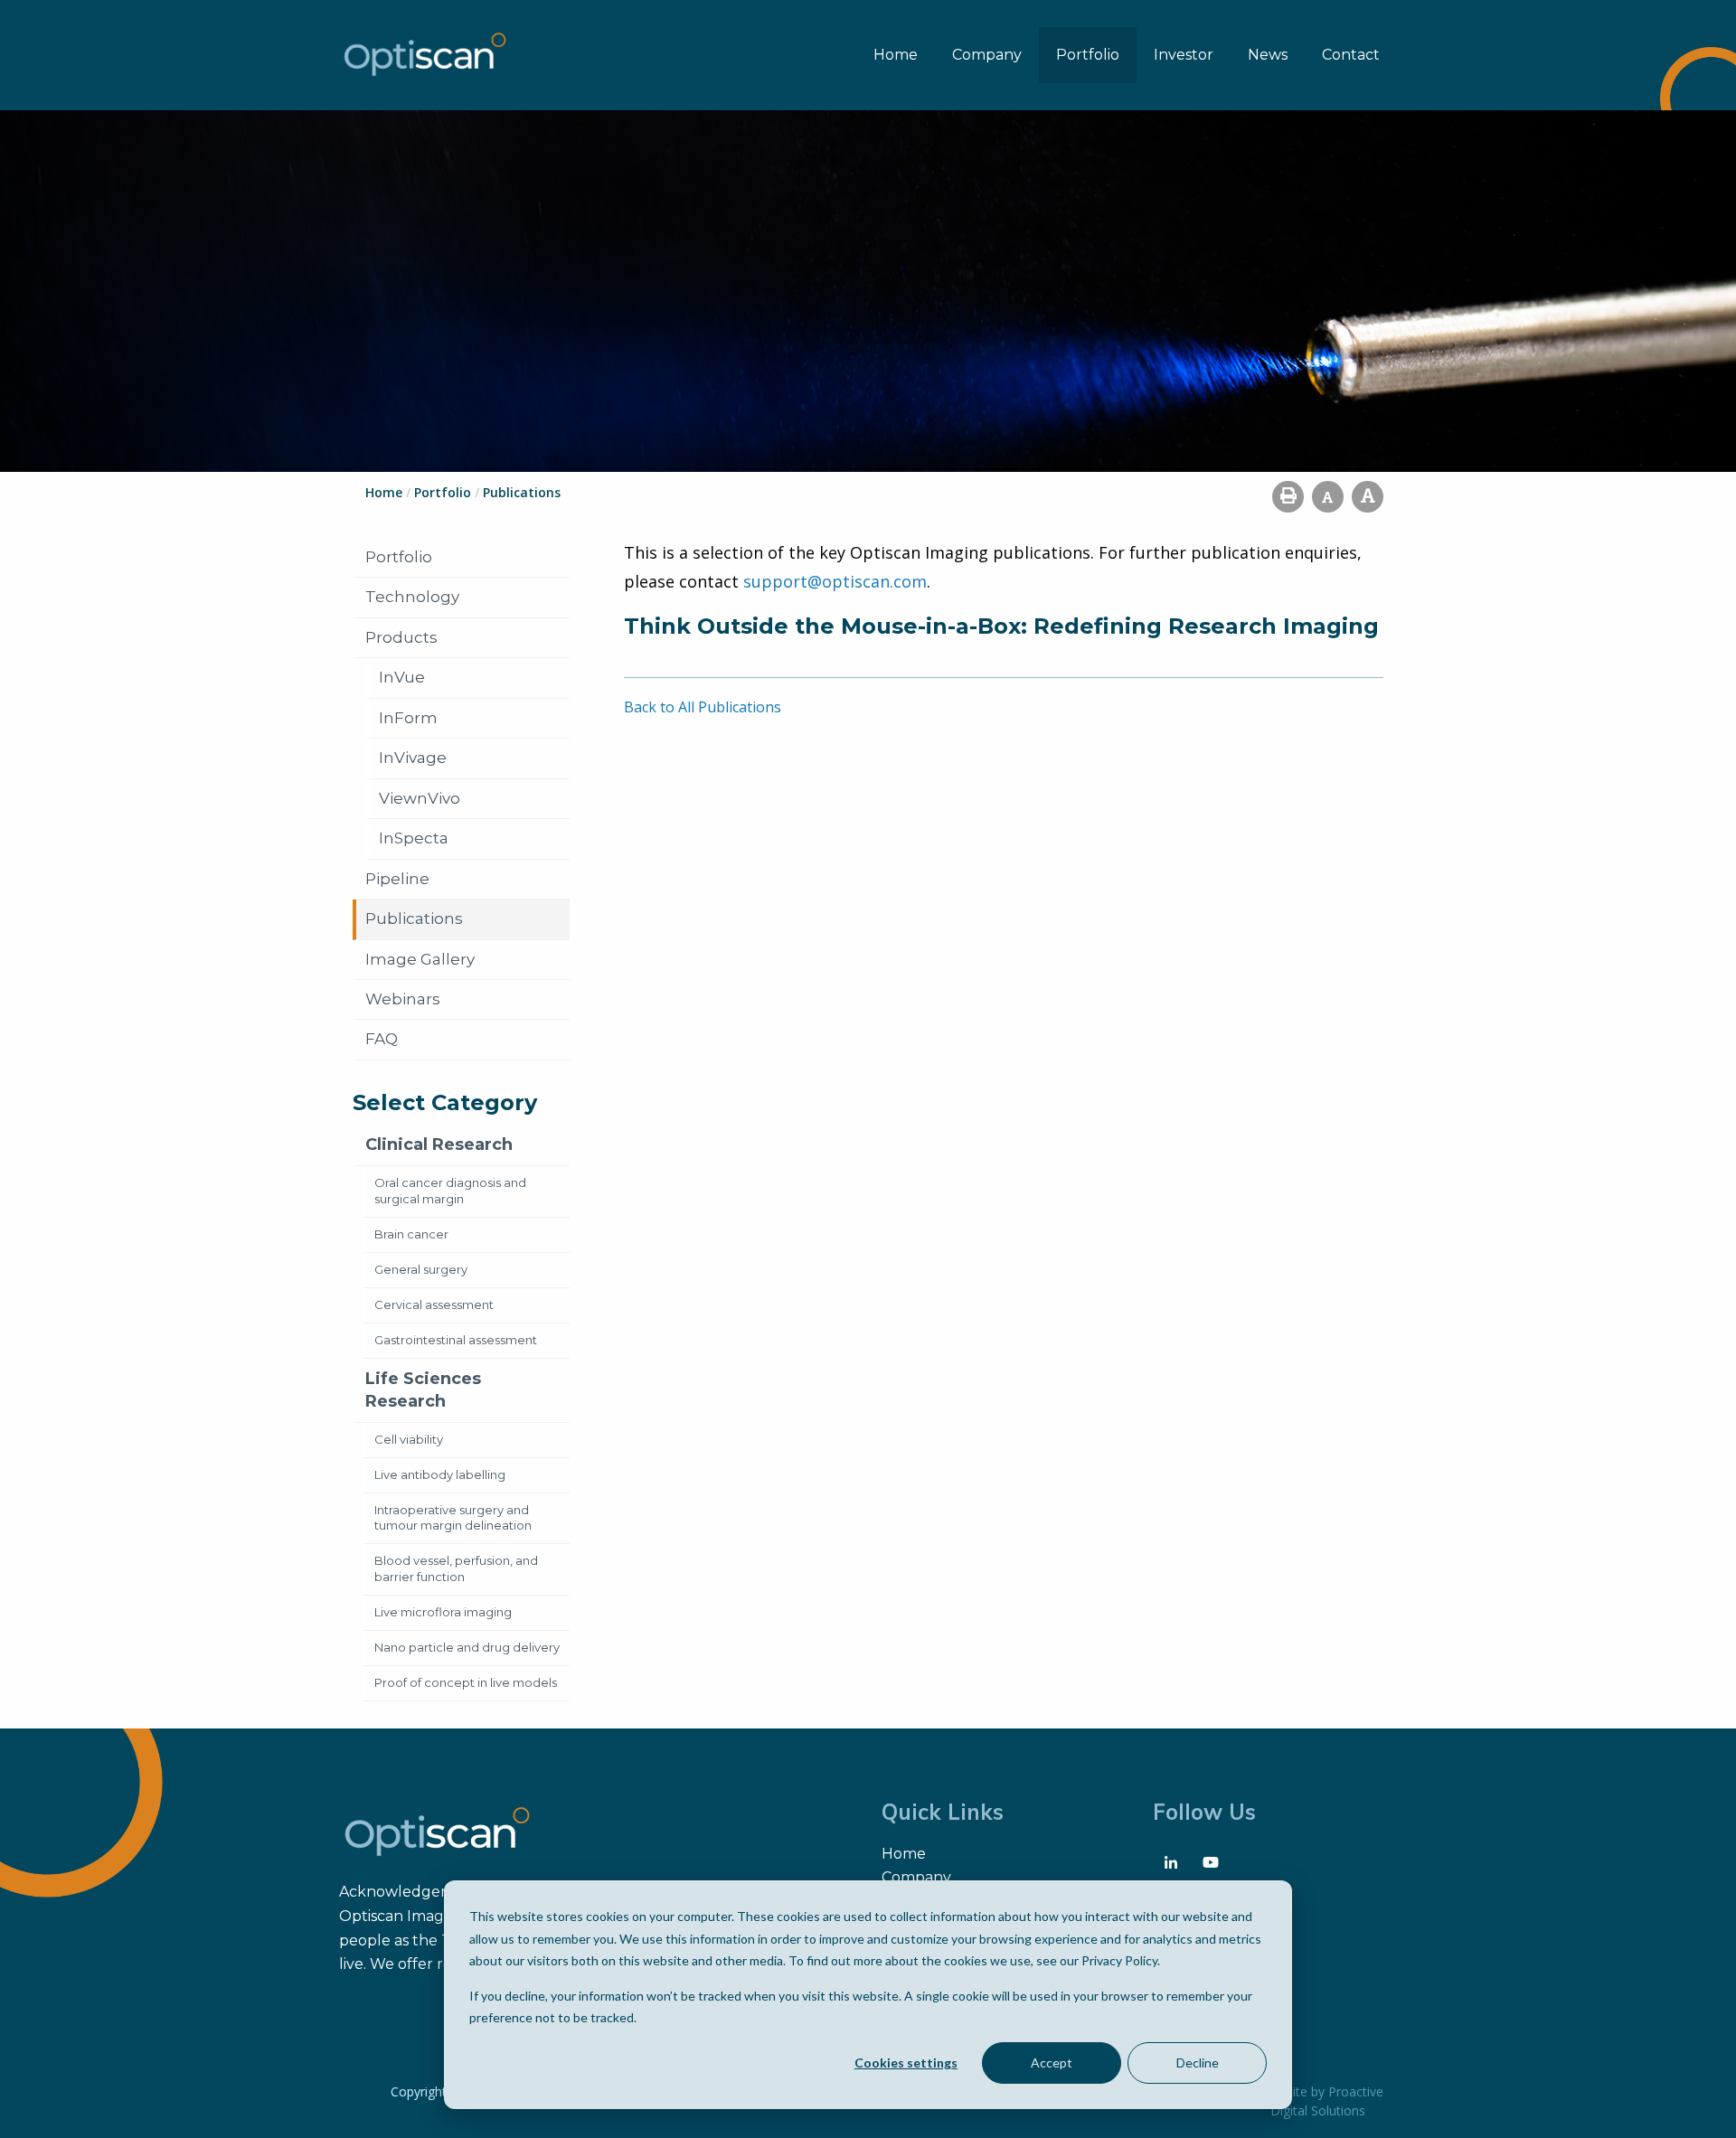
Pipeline (397, 879)
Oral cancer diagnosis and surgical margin (450, 1191)
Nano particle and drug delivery (467, 1647)
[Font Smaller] (1328, 497)
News (1268, 55)
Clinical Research (439, 1144)
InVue (402, 677)
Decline (1198, 2063)
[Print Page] (1288, 497)
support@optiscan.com (835, 581)
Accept (1052, 2063)
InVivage (413, 758)
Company (987, 55)
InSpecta (414, 838)
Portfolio (1088, 55)
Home (896, 55)
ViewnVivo (420, 798)
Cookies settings (906, 2063)
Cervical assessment (434, 1304)
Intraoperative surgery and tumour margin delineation (453, 1518)
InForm (408, 718)
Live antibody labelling (440, 1474)
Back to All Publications (703, 707)
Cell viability (409, 1439)
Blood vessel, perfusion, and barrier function (456, 1568)
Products (401, 637)
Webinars (403, 999)
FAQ (382, 1039)
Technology (412, 597)
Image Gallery (420, 959)
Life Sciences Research (423, 1390)
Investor (1184, 55)
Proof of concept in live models (466, 1682)
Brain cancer (411, 1234)
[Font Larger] (1368, 497)
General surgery (421, 1269)
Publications (414, 918)
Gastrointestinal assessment (456, 1340)
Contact (1351, 55)
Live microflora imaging (443, 1612)
